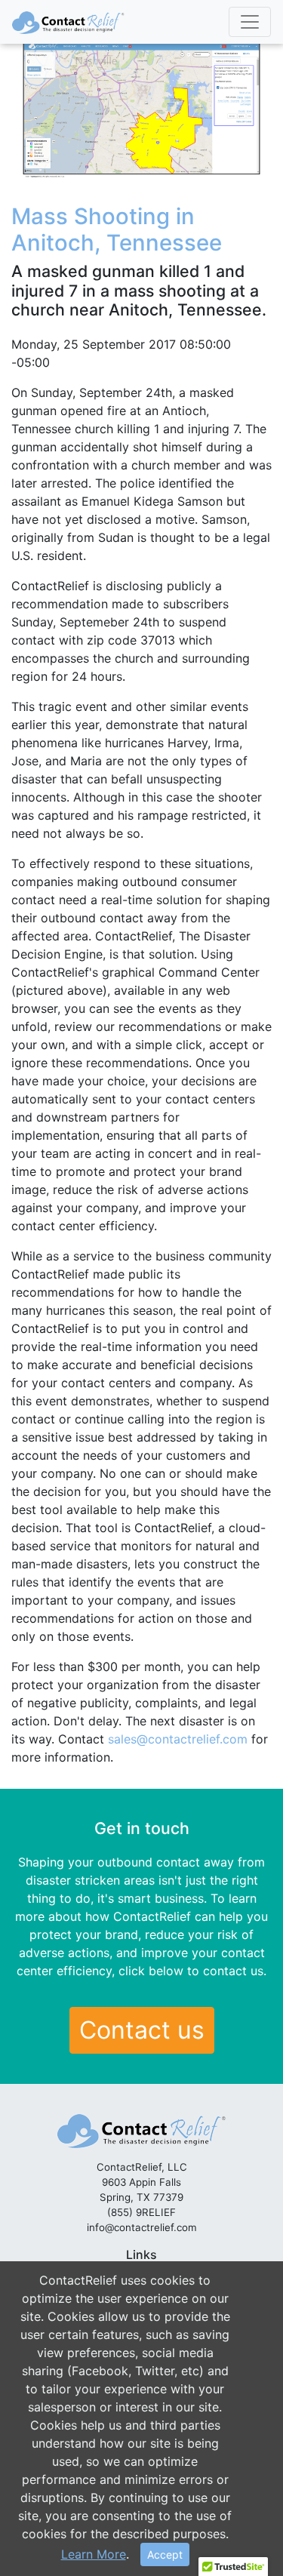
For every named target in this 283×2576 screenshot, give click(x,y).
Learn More (94, 2554)
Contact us (142, 2030)
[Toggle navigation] (250, 22)
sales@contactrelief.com (178, 1739)
